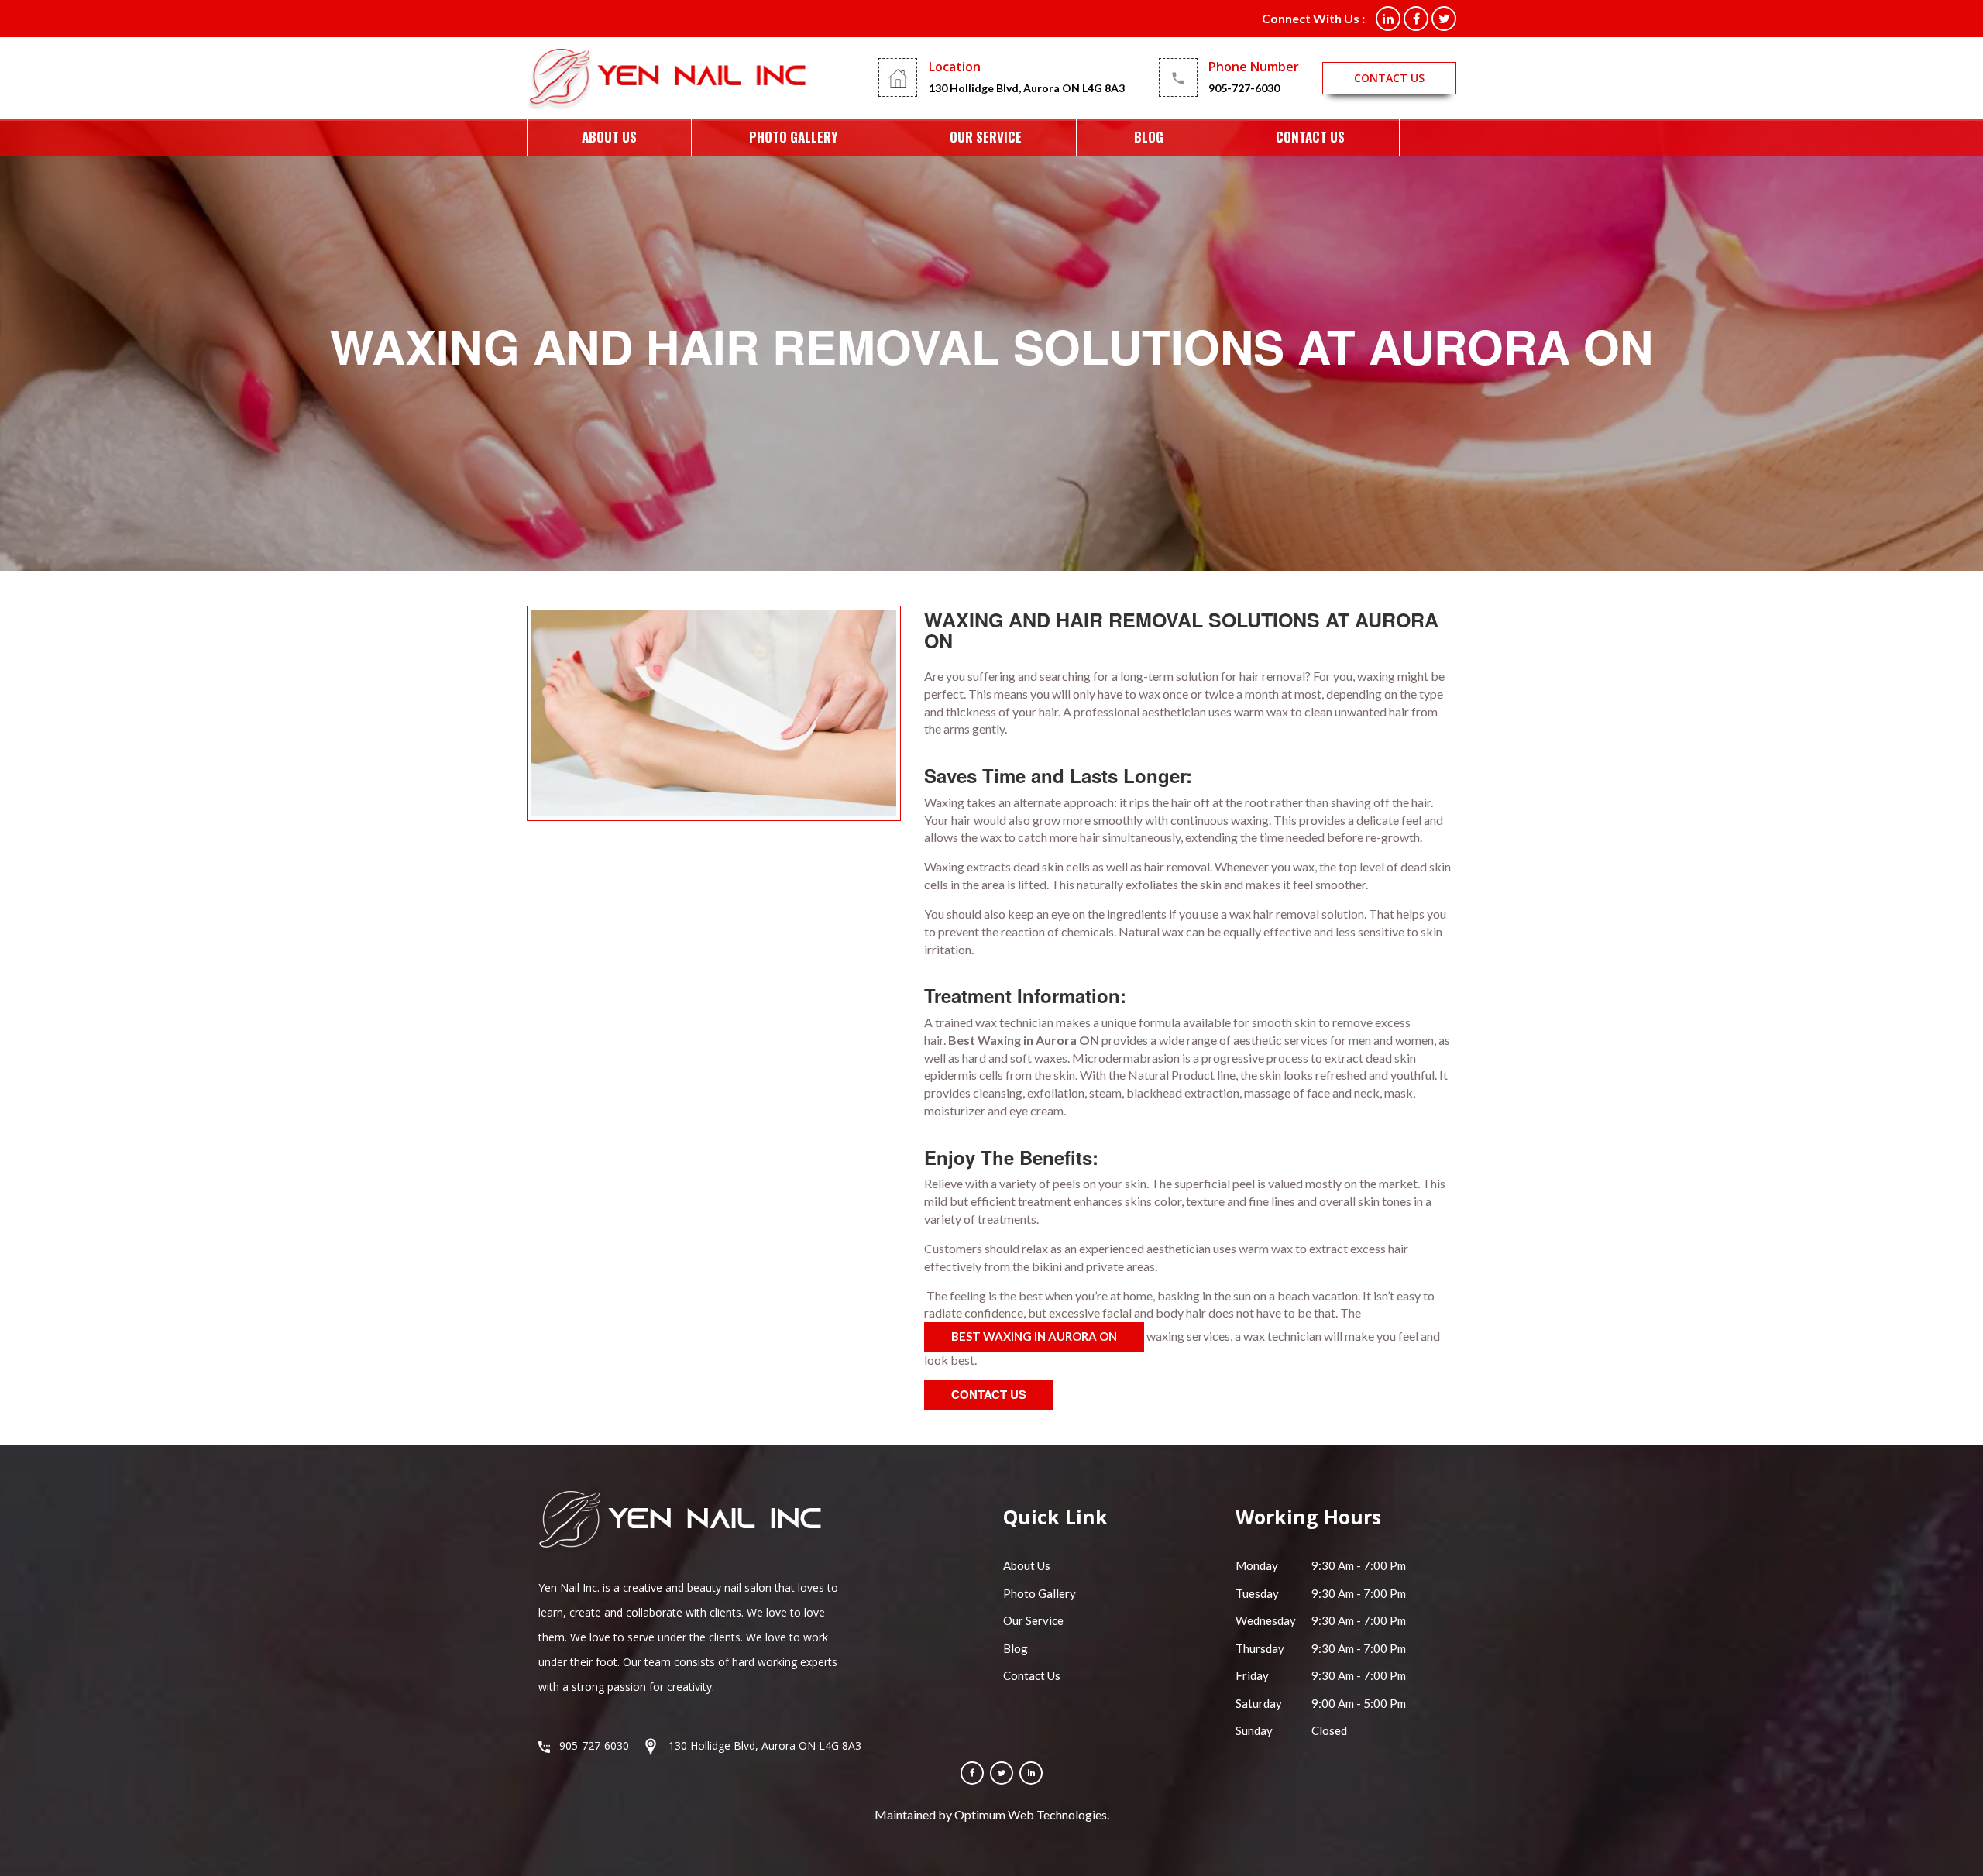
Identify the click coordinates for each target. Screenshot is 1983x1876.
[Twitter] (1002, 1773)
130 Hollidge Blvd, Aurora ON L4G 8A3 (1027, 88)
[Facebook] (972, 1773)
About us (609, 137)
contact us (1389, 78)
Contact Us (1310, 137)
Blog (1149, 137)
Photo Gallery (793, 137)
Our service (986, 137)
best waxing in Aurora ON (1034, 1336)
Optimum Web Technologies (1031, 1814)
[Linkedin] (1031, 1773)
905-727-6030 (1244, 88)
